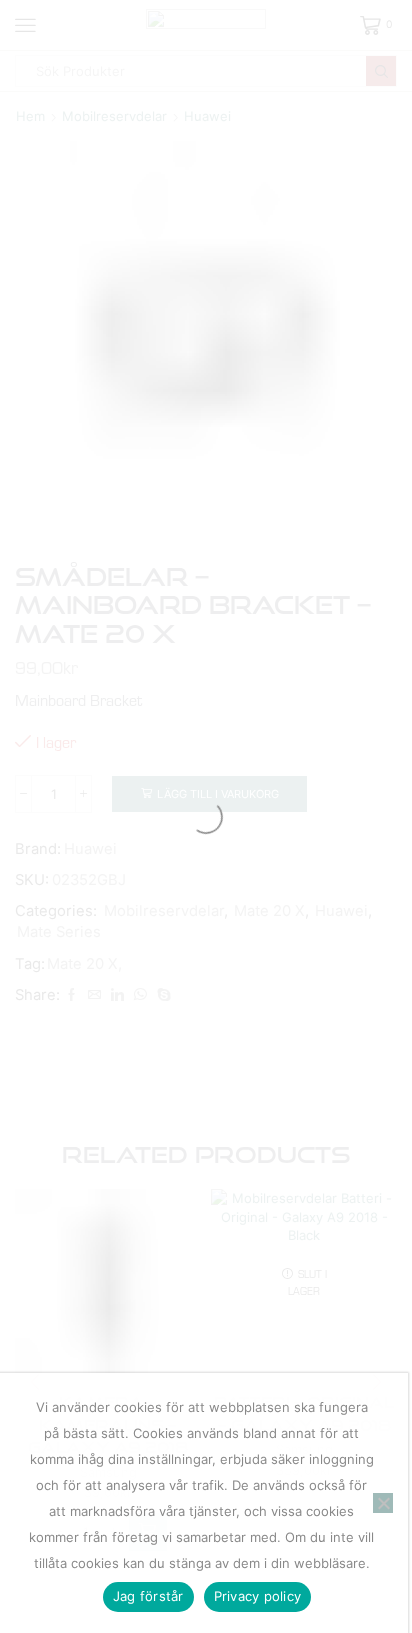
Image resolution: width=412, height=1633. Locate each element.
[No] (383, 1503)
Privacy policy (258, 1596)
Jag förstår (148, 1596)
